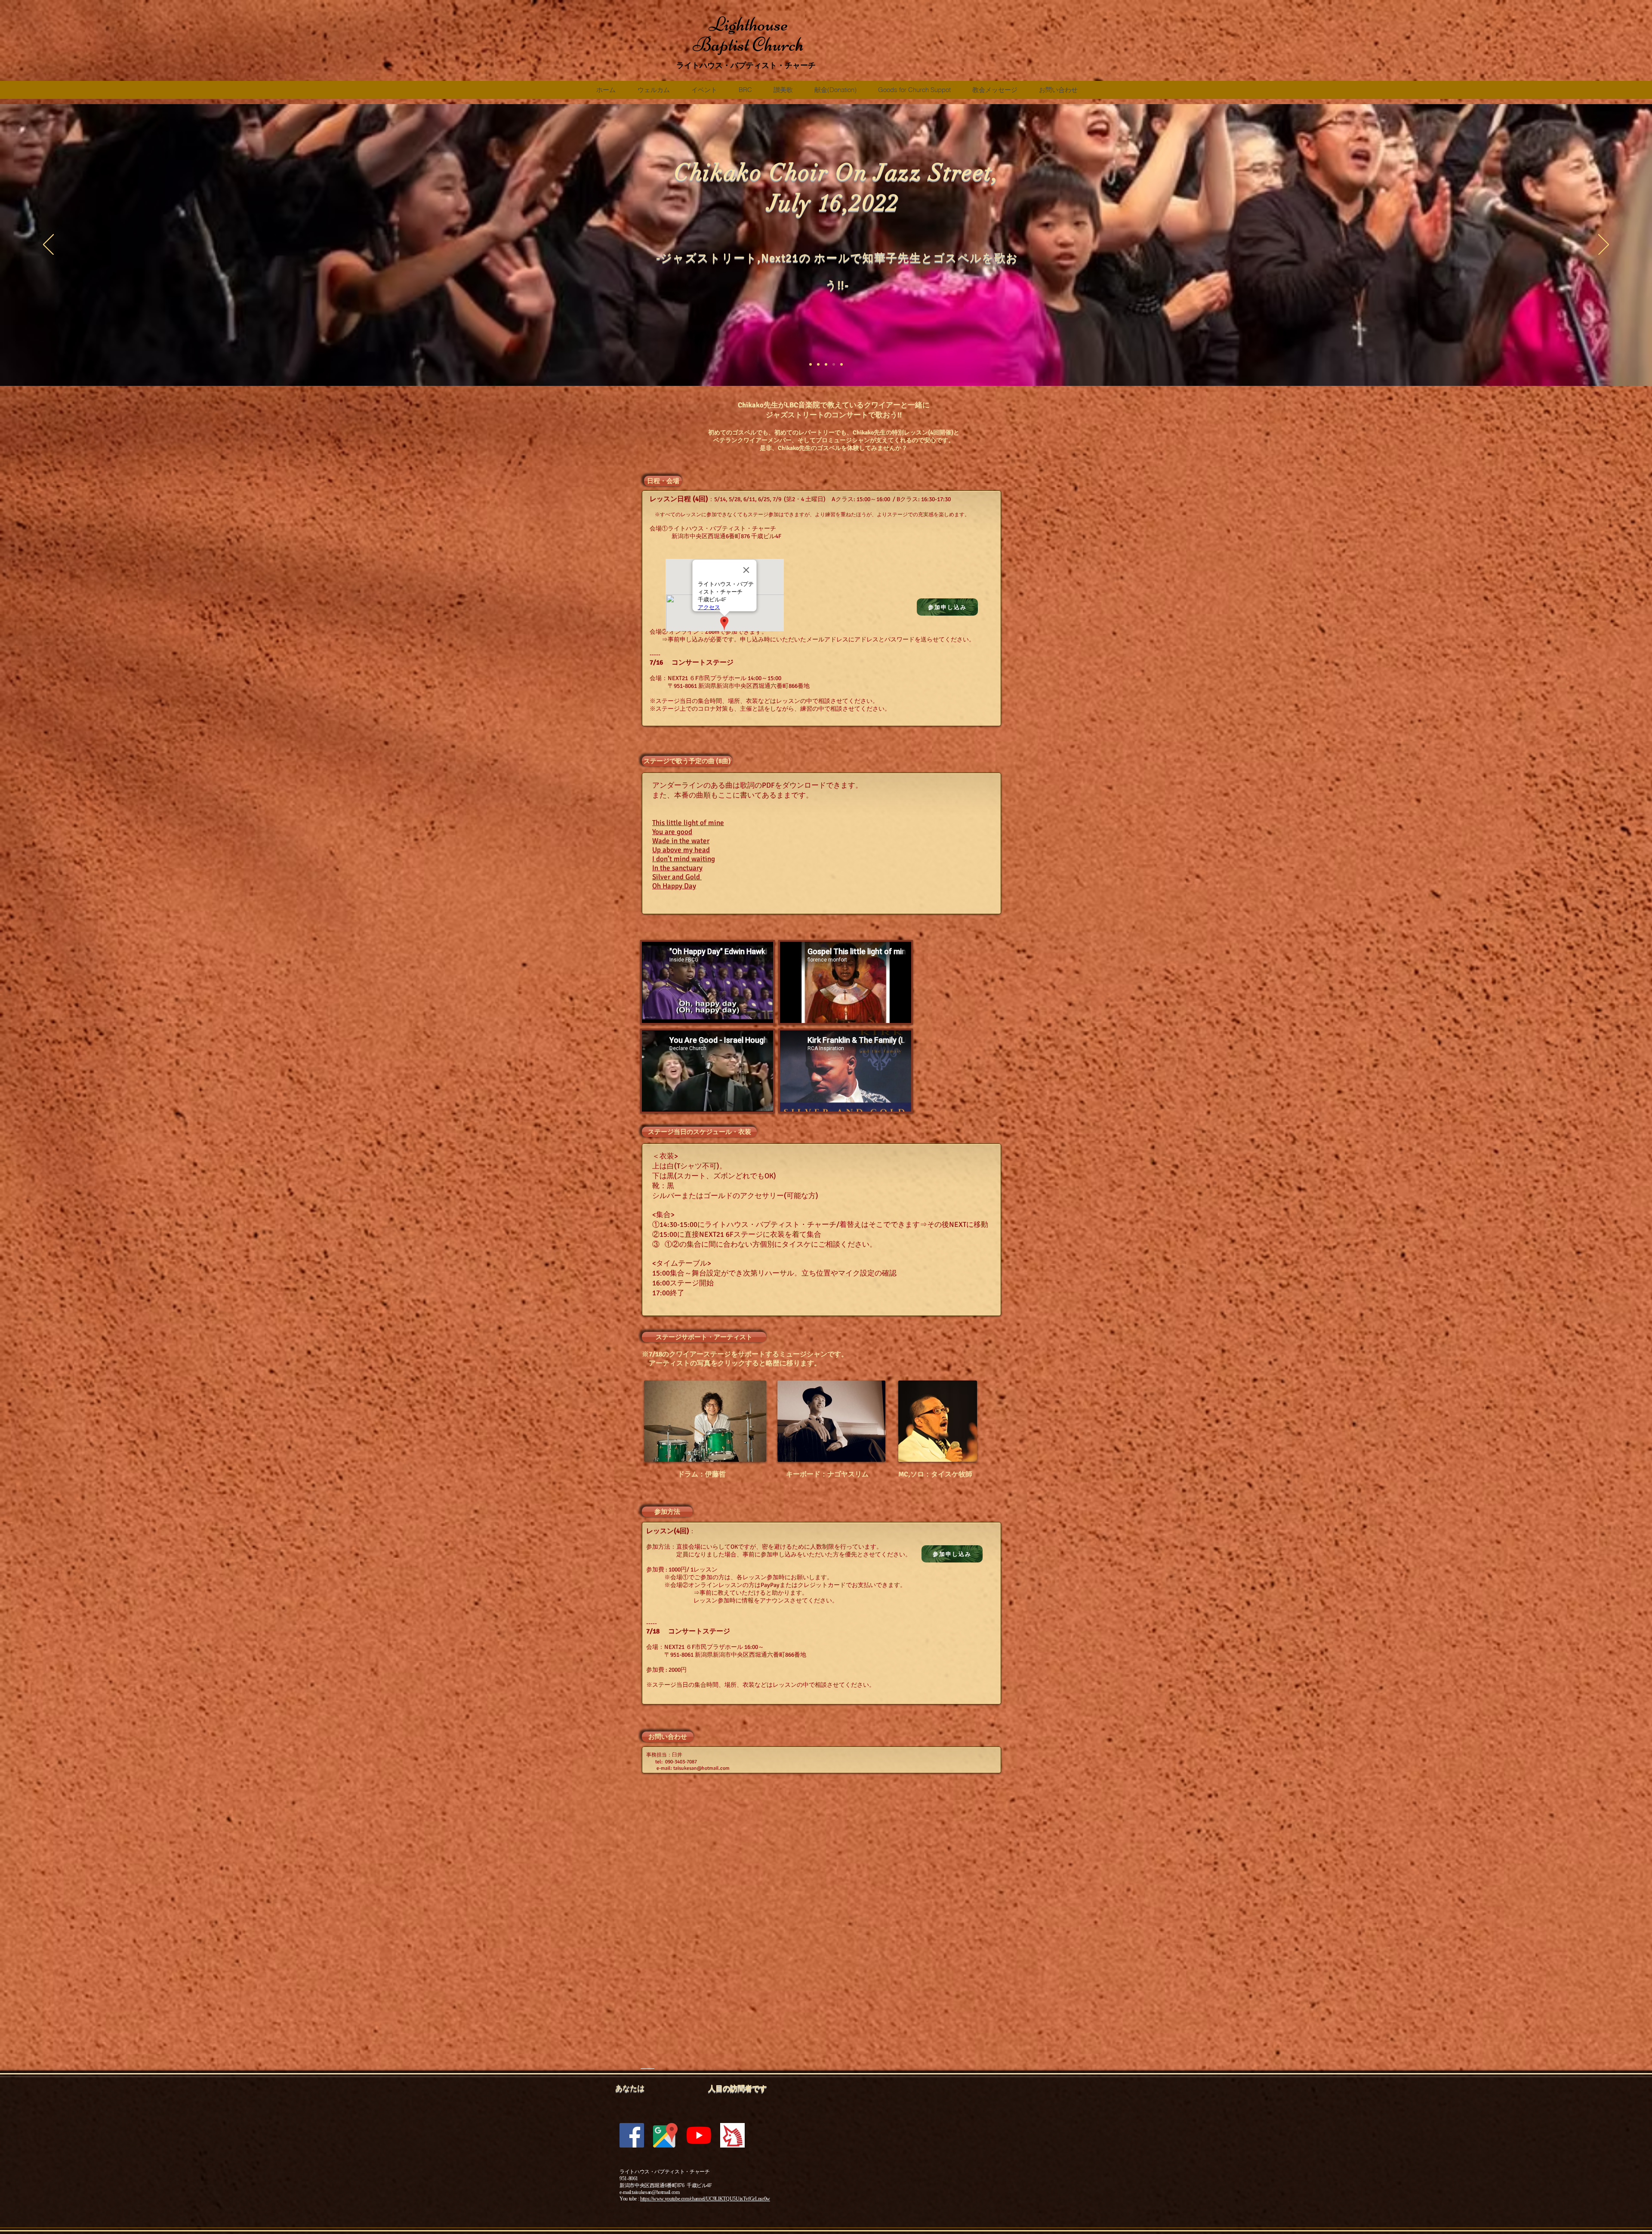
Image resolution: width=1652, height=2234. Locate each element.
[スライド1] (811, 364)
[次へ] (1604, 245)
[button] (663, 481)
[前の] (48, 245)
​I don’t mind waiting (684, 859)
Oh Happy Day (674, 886)
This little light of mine (688, 823)
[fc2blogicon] (732, 2135)
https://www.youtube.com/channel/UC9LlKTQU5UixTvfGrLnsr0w (705, 2199)
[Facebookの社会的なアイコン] (632, 2135)
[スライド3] (818, 364)
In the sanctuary (677, 868)
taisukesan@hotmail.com (701, 1768)
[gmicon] (665, 2135)
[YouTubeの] (699, 2135)
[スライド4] (841, 364)
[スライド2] (834, 364)
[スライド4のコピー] (826, 364)
